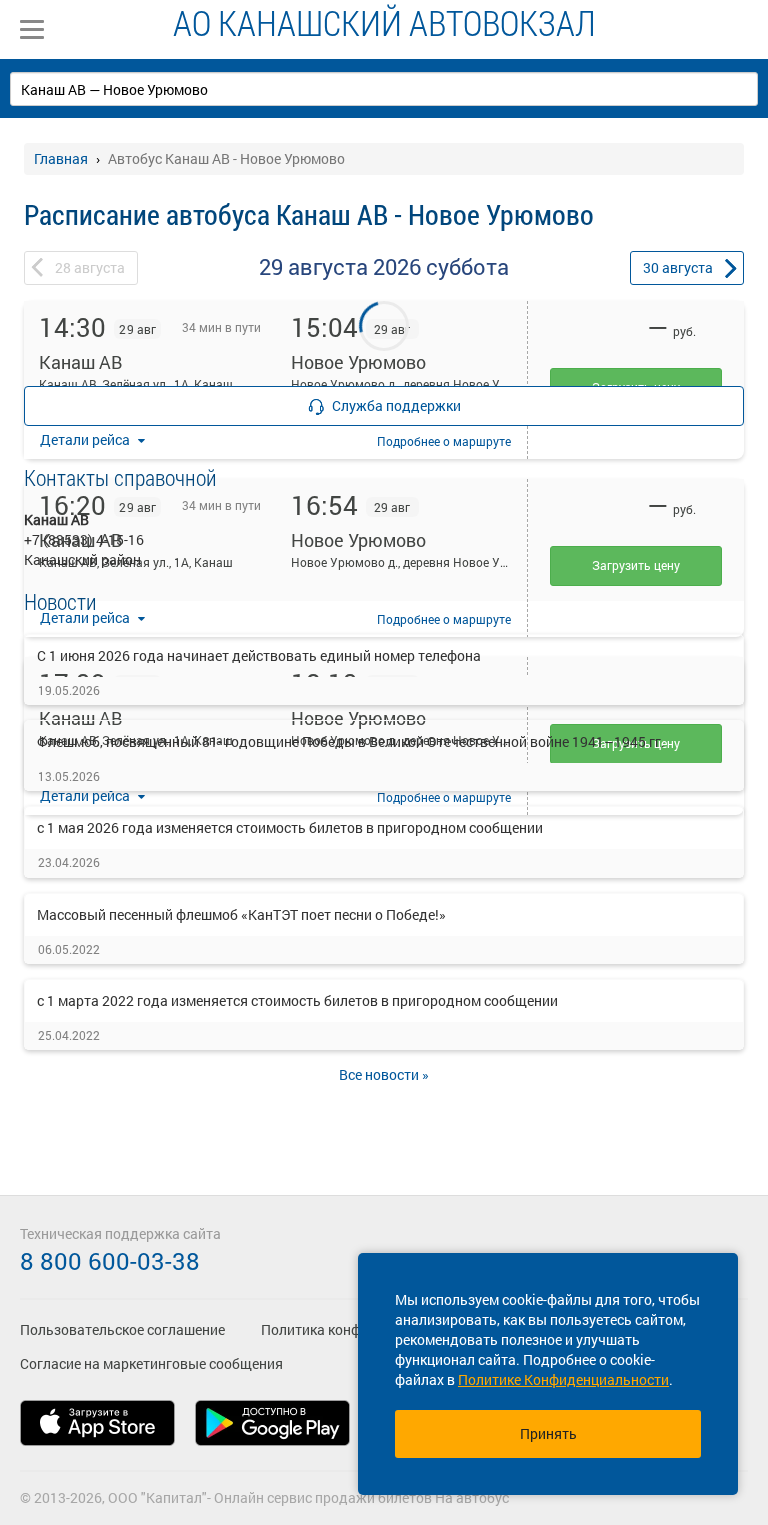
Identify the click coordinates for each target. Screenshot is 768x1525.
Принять (548, 1433)
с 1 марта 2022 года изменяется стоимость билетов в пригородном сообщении (297, 1000)
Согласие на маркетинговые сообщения (151, 1363)
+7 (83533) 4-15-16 (84, 539)
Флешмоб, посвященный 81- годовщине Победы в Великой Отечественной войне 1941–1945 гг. (351, 741)
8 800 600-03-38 (110, 1261)
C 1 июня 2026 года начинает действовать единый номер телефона (259, 655)
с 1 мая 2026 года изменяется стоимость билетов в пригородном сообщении (290, 827)
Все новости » (384, 1074)
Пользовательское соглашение (122, 1329)
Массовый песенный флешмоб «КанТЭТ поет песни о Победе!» (241, 914)
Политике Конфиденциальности (563, 1379)
